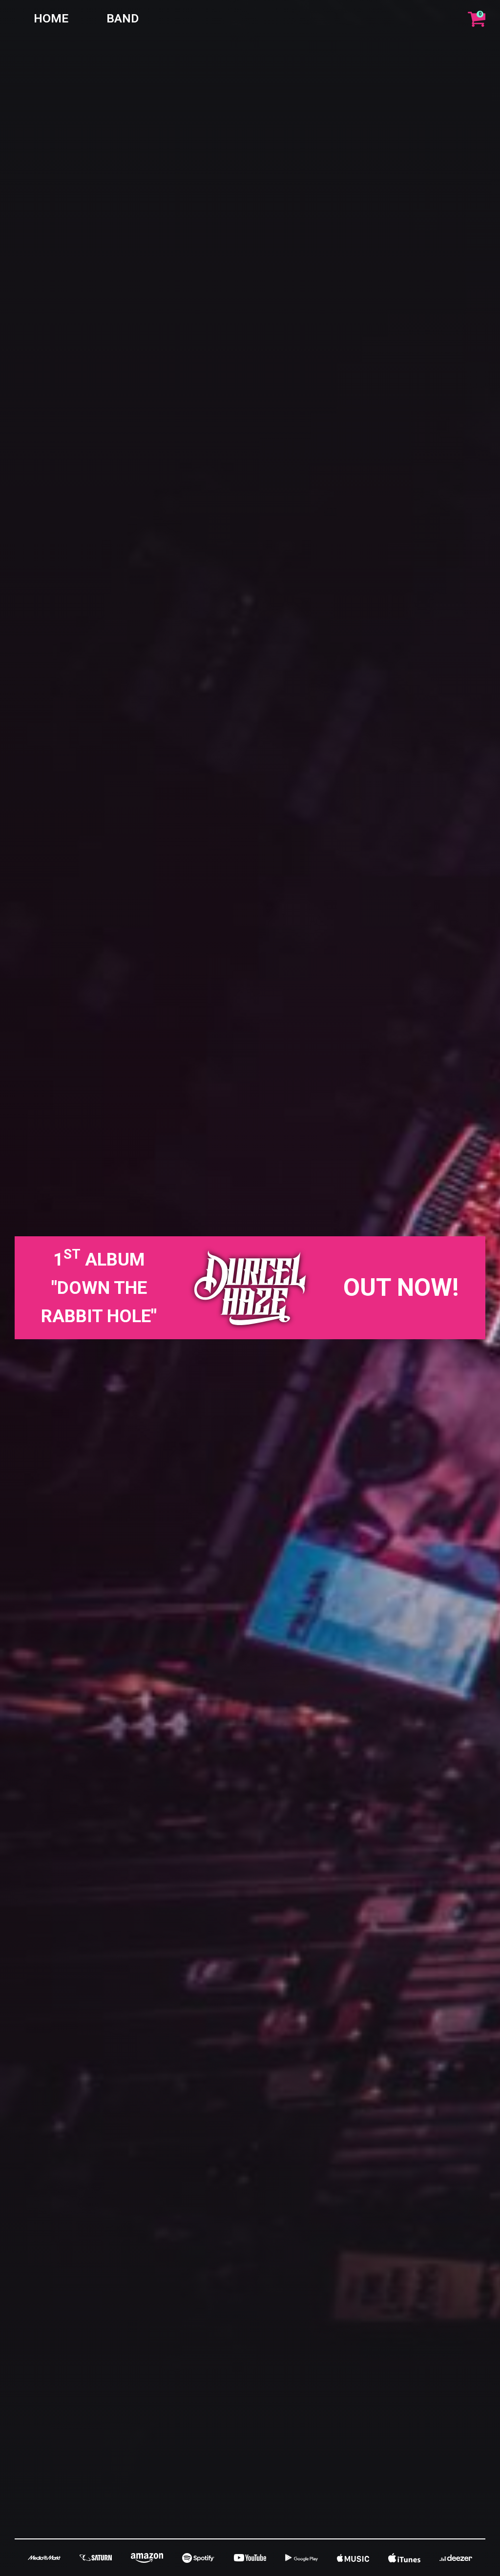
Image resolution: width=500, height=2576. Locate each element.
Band (123, 18)
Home (51, 18)
